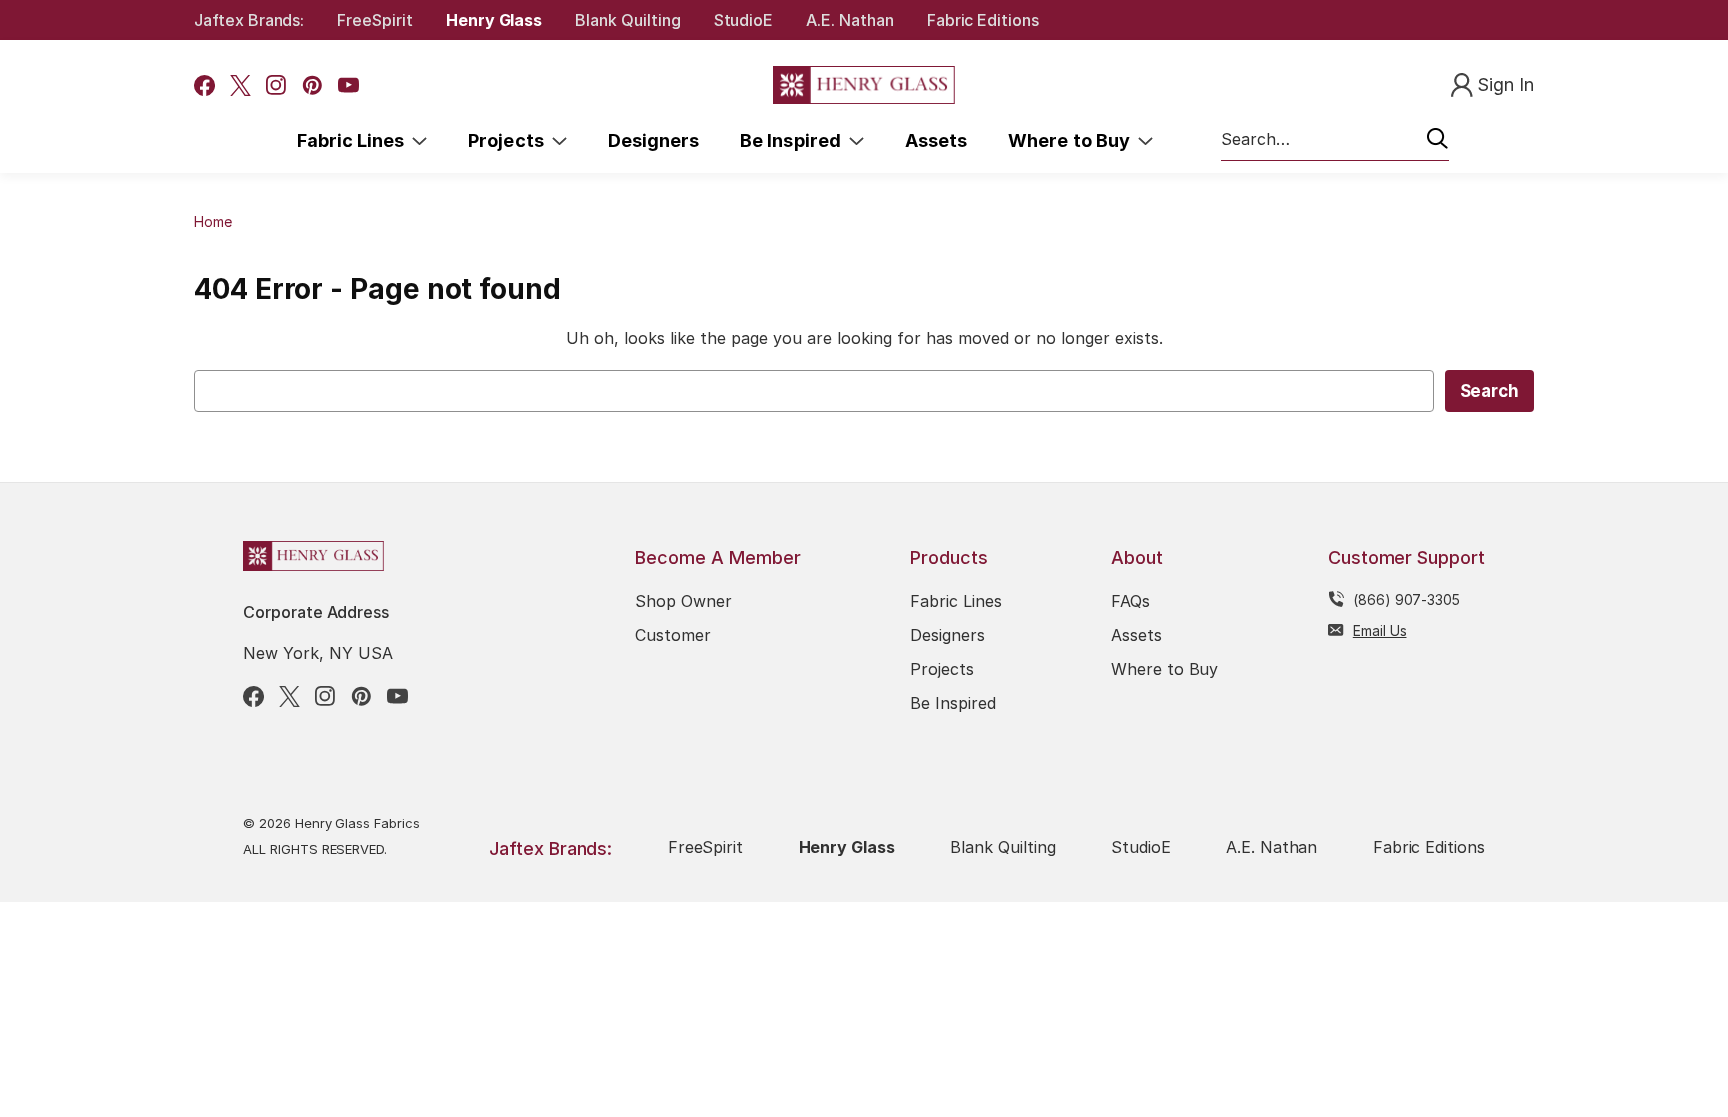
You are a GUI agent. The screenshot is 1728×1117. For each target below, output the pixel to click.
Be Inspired (794, 140)
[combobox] (1335, 140)
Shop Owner (683, 601)
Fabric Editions (983, 20)
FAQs (1130, 601)
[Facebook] (204, 85)
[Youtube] (348, 85)
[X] (240, 85)
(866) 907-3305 (1406, 599)
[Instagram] (276, 85)
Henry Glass (494, 20)
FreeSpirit (375, 20)
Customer (673, 635)
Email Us (1380, 630)
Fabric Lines (355, 140)
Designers (653, 140)
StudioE (744, 20)
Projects (510, 140)
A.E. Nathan (849, 20)
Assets (936, 140)
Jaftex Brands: (249, 20)
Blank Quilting (627, 20)
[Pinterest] (312, 85)
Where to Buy (1073, 140)
